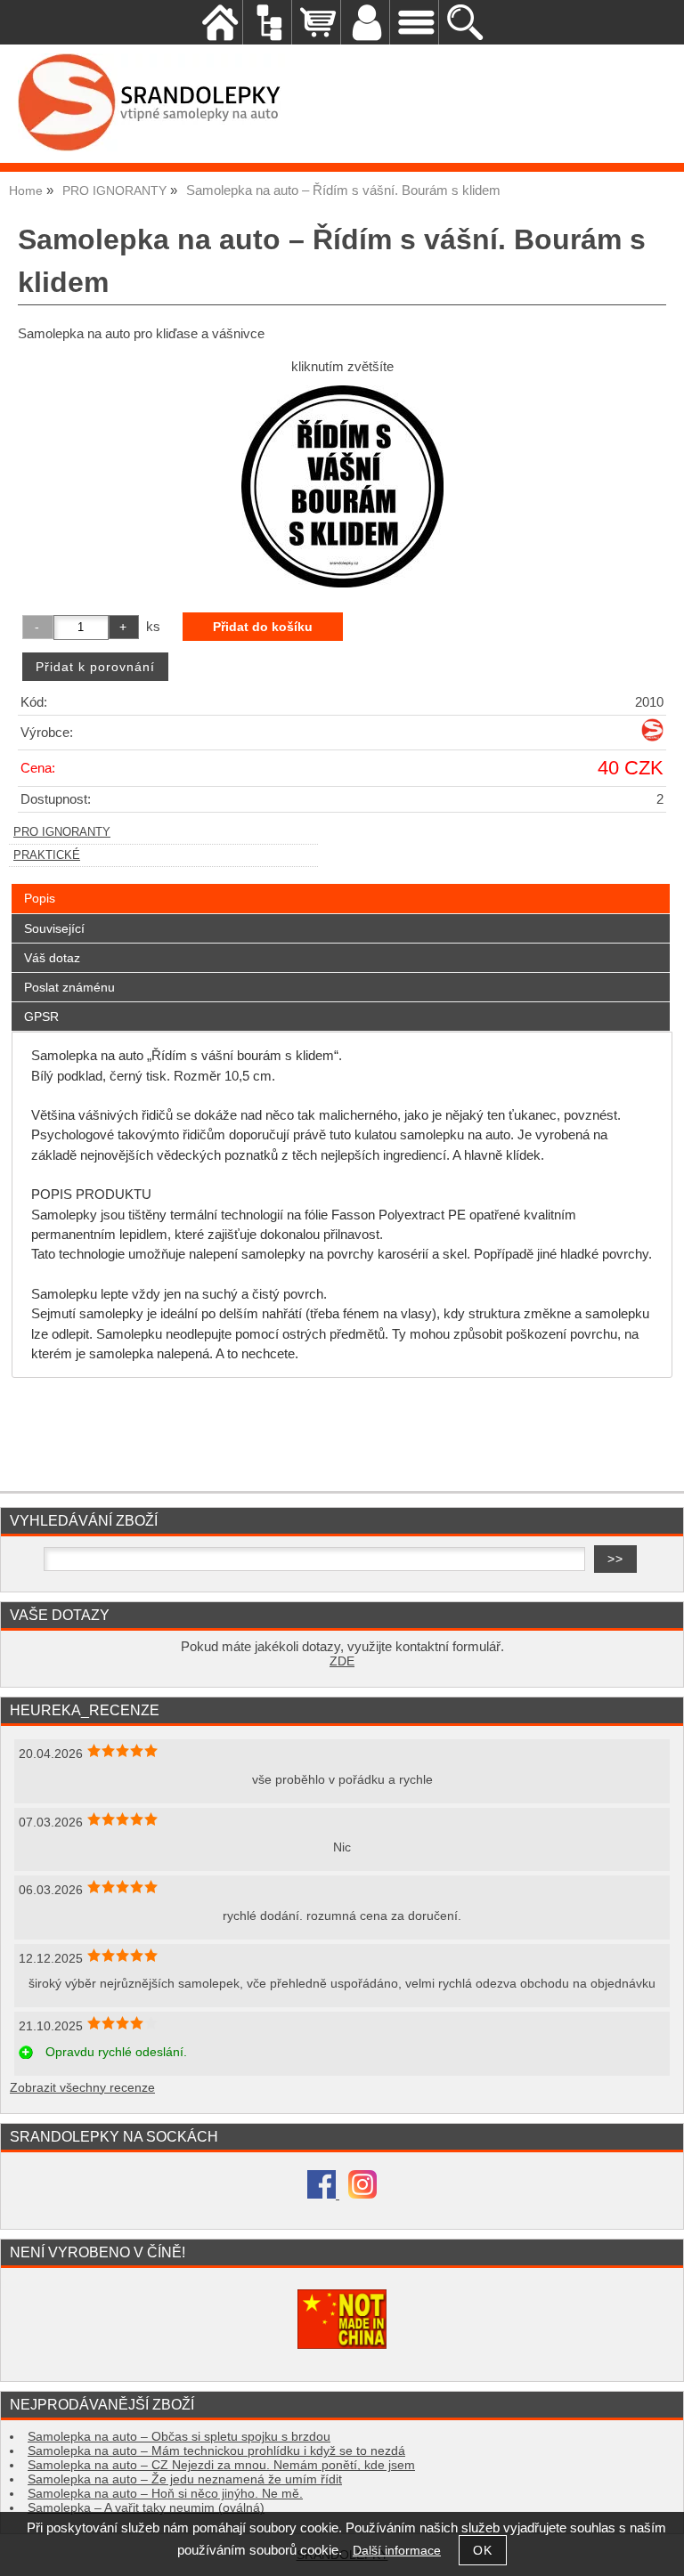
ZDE (342, 1661)
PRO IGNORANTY (62, 832)
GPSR (41, 1017)
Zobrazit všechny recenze (82, 2088)
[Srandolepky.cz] (652, 737)
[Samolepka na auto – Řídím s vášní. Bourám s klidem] (342, 486)
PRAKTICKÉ (47, 855)
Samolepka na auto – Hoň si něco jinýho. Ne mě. (165, 2494)
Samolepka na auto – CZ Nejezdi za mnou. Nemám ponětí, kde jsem (221, 2465)
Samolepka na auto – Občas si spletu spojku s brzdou (179, 2437)
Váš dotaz (52, 958)
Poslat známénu (69, 987)
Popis (40, 898)
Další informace (397, 2551)
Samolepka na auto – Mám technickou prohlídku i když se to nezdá (216, 2451)
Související (54, 928)
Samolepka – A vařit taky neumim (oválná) (146, 2508)
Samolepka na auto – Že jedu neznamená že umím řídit (185, 2479)
